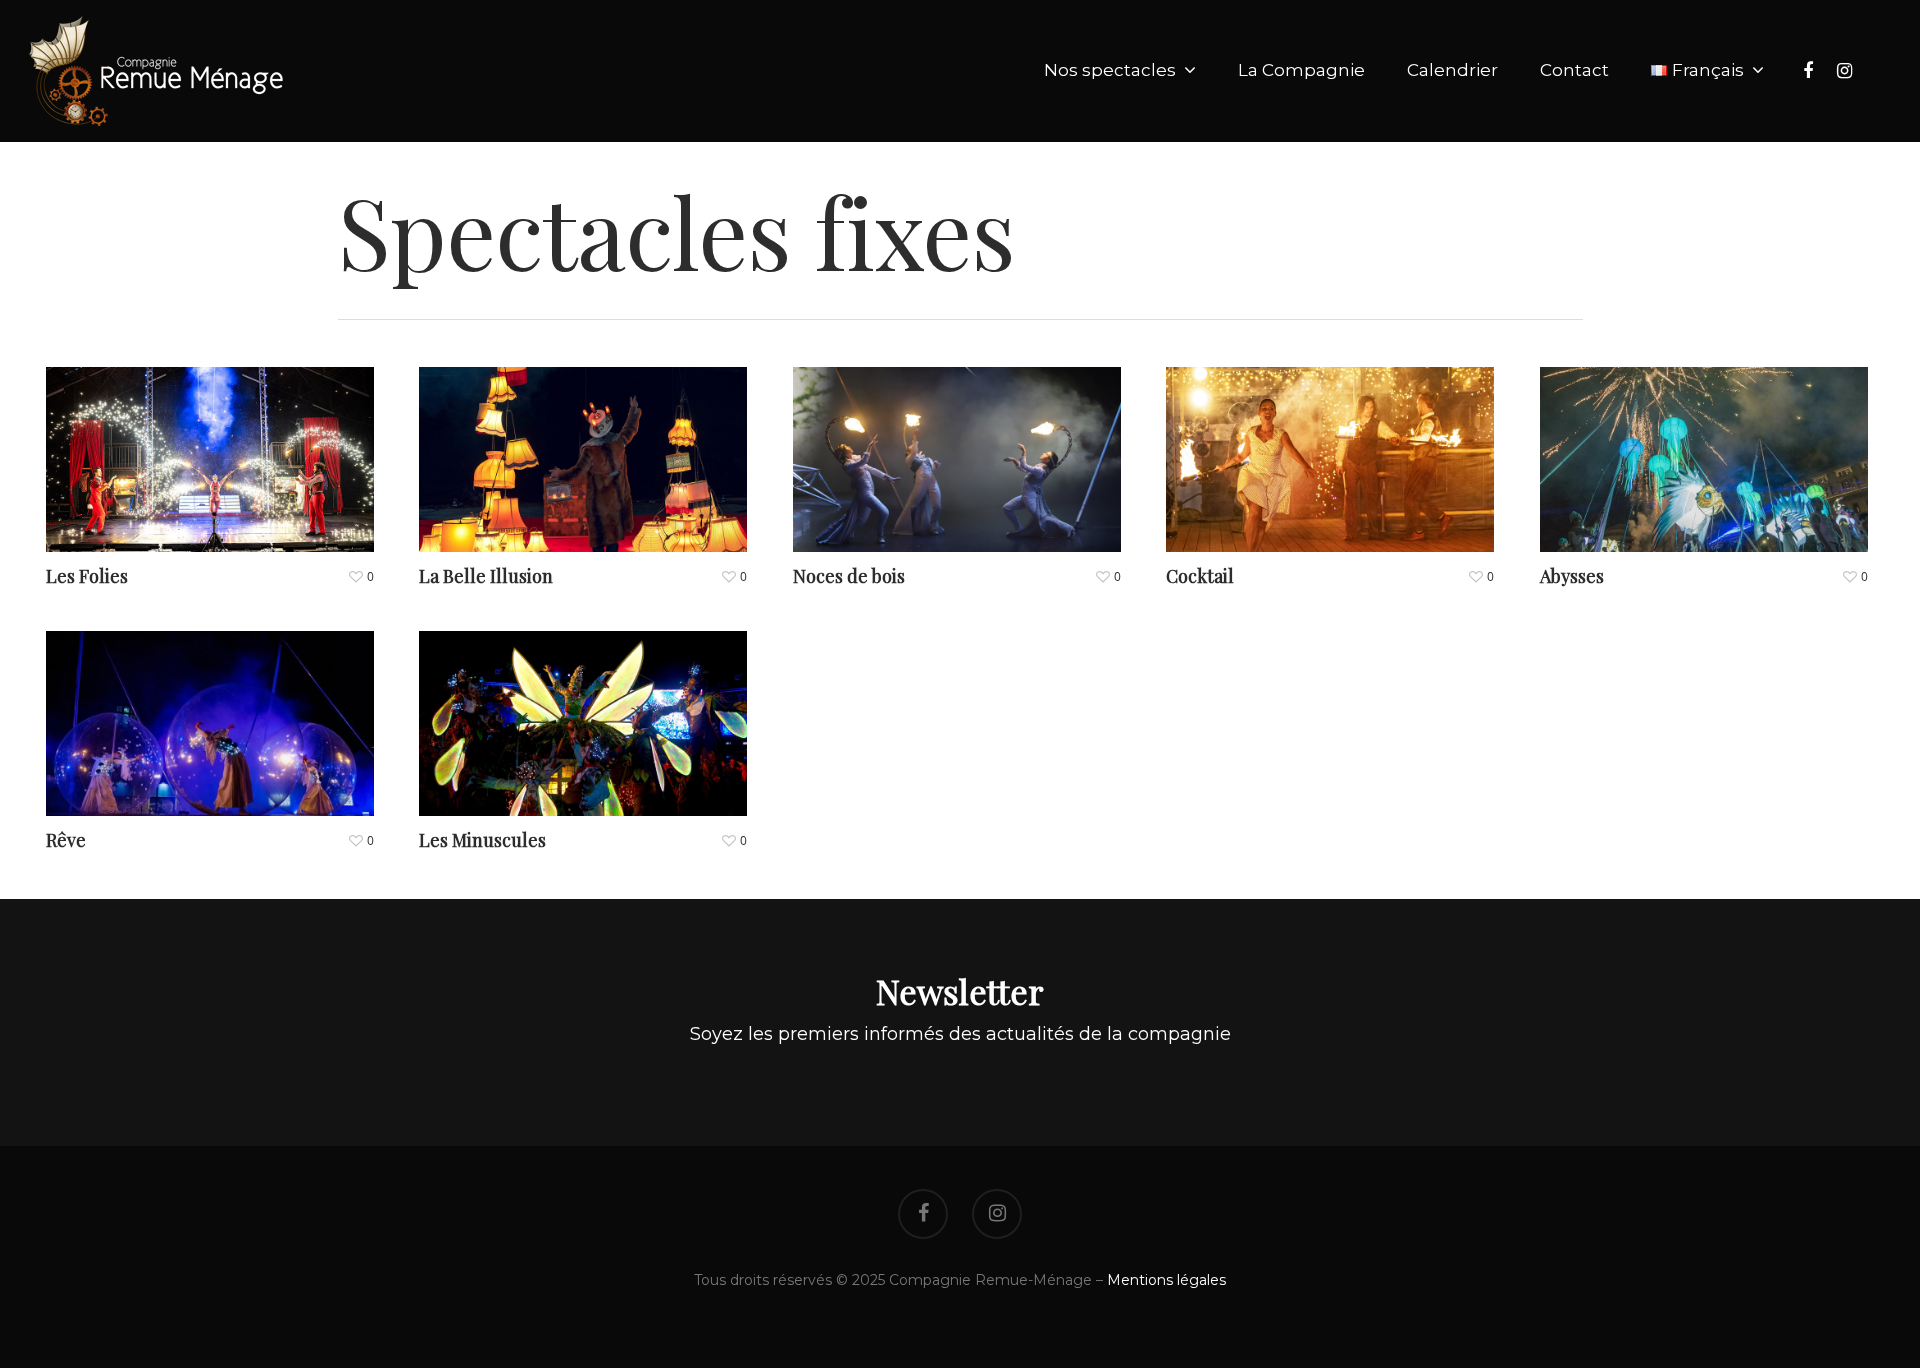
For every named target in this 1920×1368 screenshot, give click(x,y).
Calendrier (1452, 70)
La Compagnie (1301, 70)
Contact (1574, 70)
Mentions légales (1166, 1280)
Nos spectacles (1110, 70)
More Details (215, 444)
